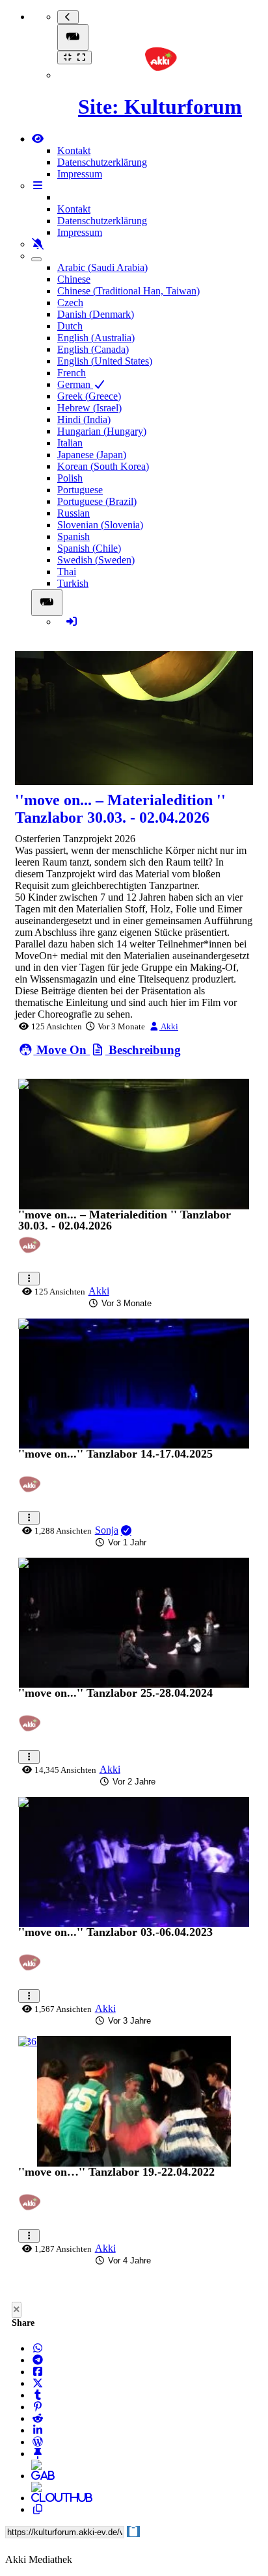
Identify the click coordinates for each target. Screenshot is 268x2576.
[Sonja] (33, 1492)
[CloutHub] (38, 2498)
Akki (169, 1026)
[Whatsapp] (38, 2348)
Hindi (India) (84, 419)
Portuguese (80, 490)
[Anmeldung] (72, 622)
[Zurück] (68, 17)
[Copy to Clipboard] (38, 2509)
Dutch (70, 326)
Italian (70, 443)
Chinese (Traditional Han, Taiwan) (128, 291)
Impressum (80, 174)
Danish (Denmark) (96, 314)
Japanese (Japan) (92, 455)
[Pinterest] (38, 2407)
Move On (61, 1050)
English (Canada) (93, 349)
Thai (67, 572)
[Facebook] (38, 2372)
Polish (70, 478)
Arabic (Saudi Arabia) (102, 267)
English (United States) (105, 361)
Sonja (107, 1530)
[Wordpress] (38, 2442)
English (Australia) (96, 338)
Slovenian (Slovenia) (100, 525)
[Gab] (38, 2476)
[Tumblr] (38, 2395)
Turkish (73, 583)
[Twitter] (38, 2383)
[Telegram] (38, 2360)
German (75, 384)
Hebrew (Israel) (89, 408)
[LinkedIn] (38, 2430)
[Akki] (33, 1253)
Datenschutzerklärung (102, 162)
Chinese (74, 279)
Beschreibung (143, 1050)
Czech (70, 303)
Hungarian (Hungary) (102, 431)
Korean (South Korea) (103, 466)
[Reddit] (38, 2418)
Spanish (74, 536)
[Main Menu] (73, 37)
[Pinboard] (38, 2454)
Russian (74, 513)
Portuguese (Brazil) (97, 501)
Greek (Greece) (89, 396)
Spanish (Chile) (89, 548)
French (72, 373)
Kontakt (74, 150)
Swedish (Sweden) (96, 560)
